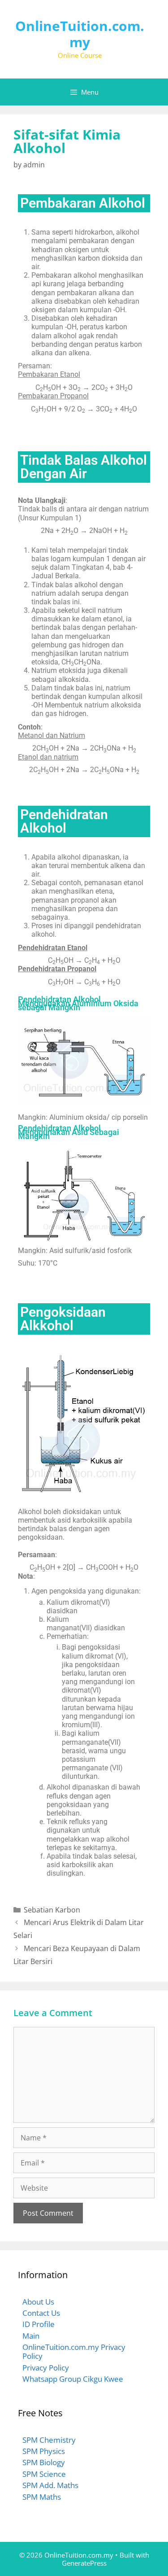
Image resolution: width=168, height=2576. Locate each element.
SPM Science (44, 2474)
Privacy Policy (46, 2368)
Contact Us (41, 2313)
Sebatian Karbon (52, 1910)
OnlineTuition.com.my (80, 34)
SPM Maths (42, 2497)
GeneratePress (84, 2563)
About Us (38, 2302)
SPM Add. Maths (50, 2485)
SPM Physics (44, 2451)
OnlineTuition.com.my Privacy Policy (74, 2351)
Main (31, 2336)
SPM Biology (44, 2462)
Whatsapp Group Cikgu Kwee (73, 2379)
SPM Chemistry (49, 2440)
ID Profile (39, 2324)
